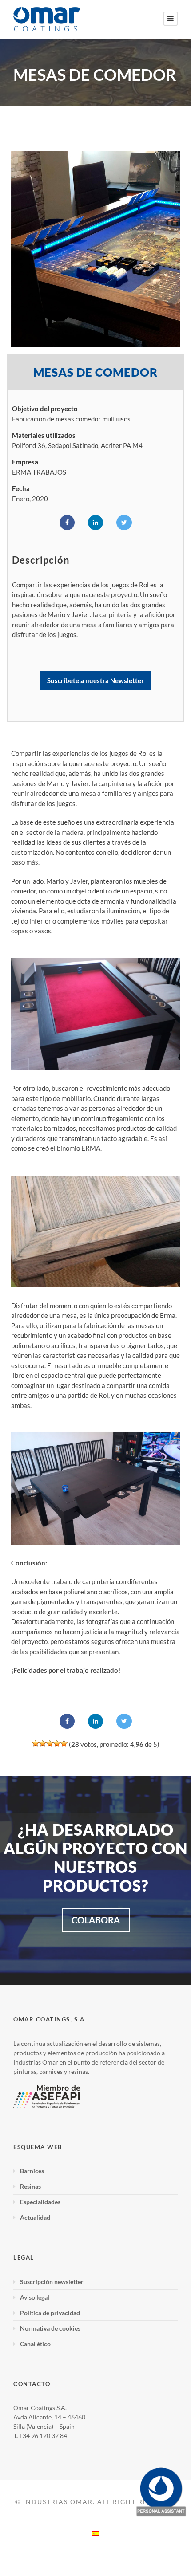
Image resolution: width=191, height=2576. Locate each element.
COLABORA (96, 1920)
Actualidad (35, 2217)
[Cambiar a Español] (95, 2533)
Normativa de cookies (50, 2328)
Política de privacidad (50, 2313)
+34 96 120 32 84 (43, 2436)
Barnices (32, 2171)
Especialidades (40, 2202)
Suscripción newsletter (52, 2282)
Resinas (30, 2186)
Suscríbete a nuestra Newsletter (95, 680)
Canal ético (35, 2344)
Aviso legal (35, 2297)
